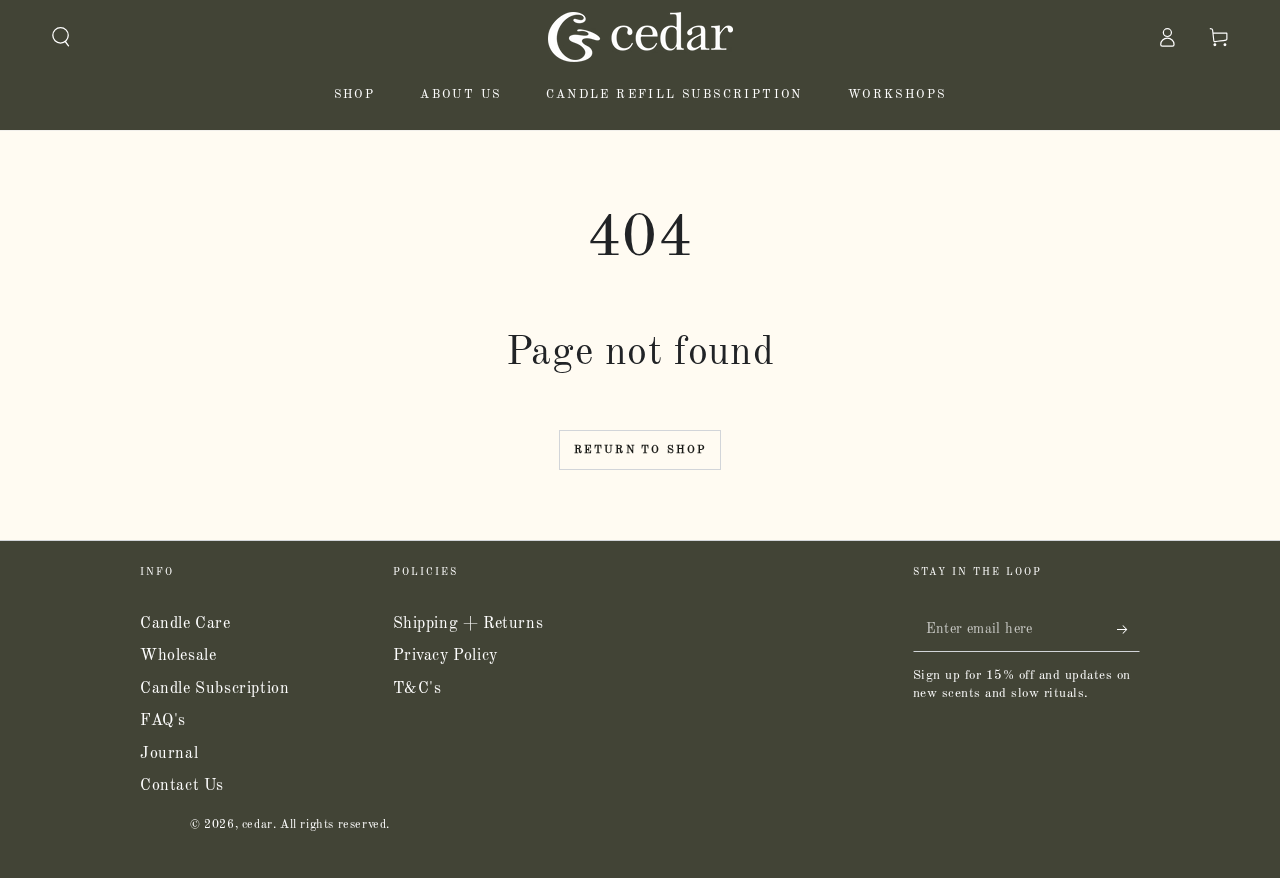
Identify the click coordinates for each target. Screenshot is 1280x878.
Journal (169, 754)
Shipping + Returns (468, 624)
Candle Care (185, 624)
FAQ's (163, 721)
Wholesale (178, 656)
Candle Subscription (214, 689)
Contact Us (182, 786)
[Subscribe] (1128, 629)
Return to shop (640, 450)
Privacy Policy (445, 656)
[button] (61, 37)
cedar (257, 825)
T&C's (417, 689)
